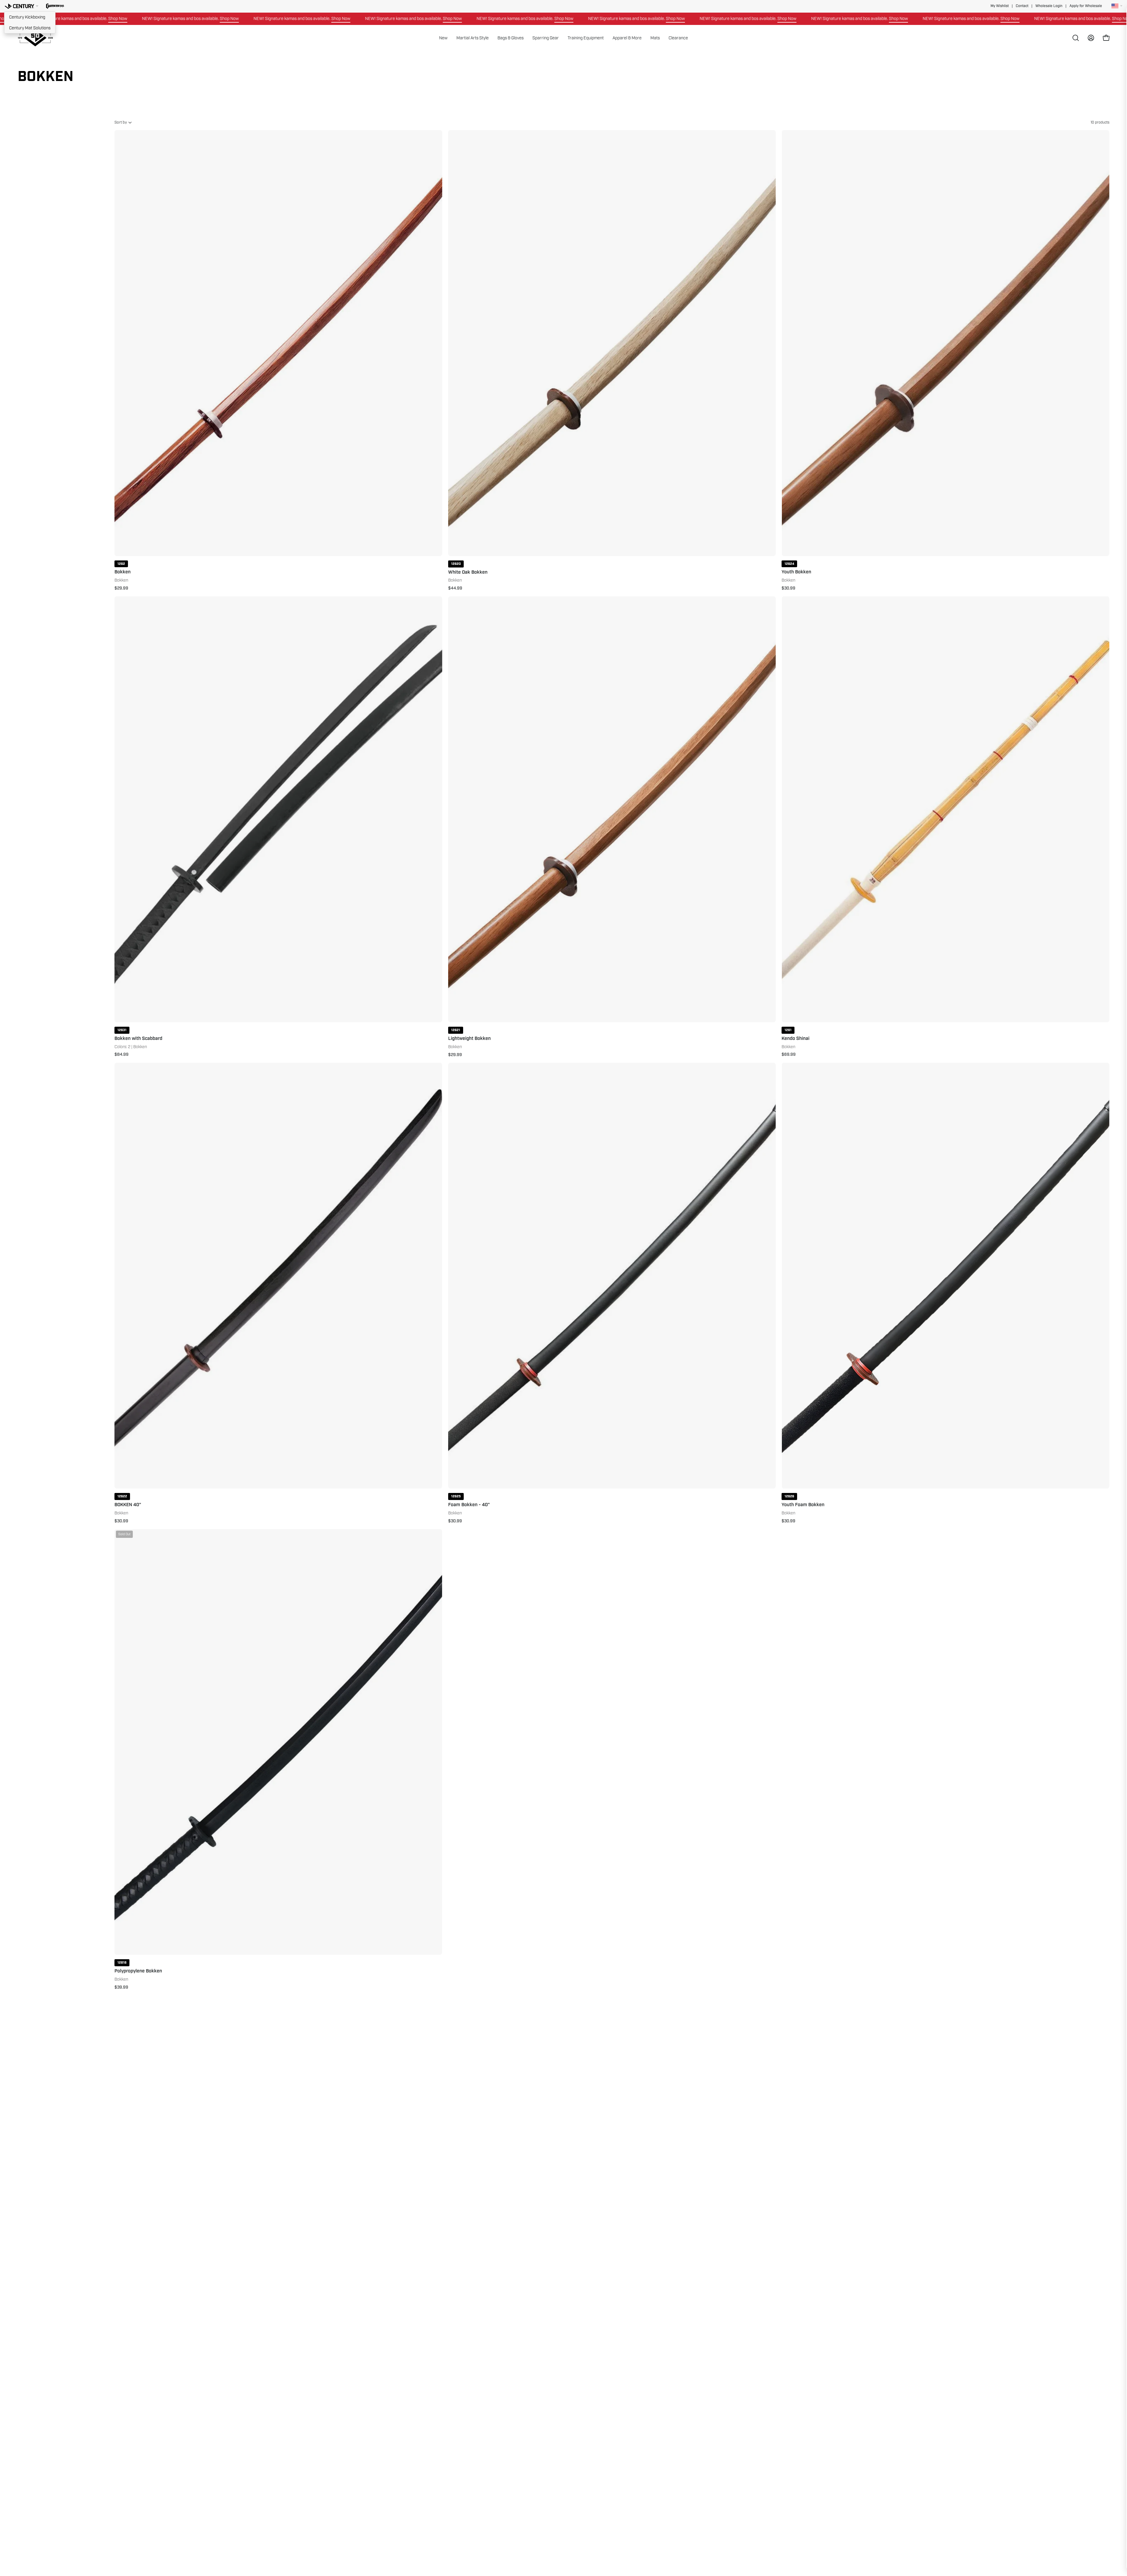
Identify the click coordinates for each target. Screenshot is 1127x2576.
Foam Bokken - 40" (469, 1505)
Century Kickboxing (27, 17)
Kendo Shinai (796, 1039)
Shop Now (102, 18)
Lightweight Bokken (469, 1039)
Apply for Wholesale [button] (1086, 6)
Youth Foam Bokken (803, 1505)
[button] (55, 6)
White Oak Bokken (468, 572)
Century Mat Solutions (30, 28)
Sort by (121, 122)
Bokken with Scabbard (138, 1039)
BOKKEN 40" (128, 1505)
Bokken (123, 572)
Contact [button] (1022, 6)
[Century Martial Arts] (35, 38)
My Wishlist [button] (1000, 6)
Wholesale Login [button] (1049, 6)
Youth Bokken (796, 572)
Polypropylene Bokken (138, 1971)
